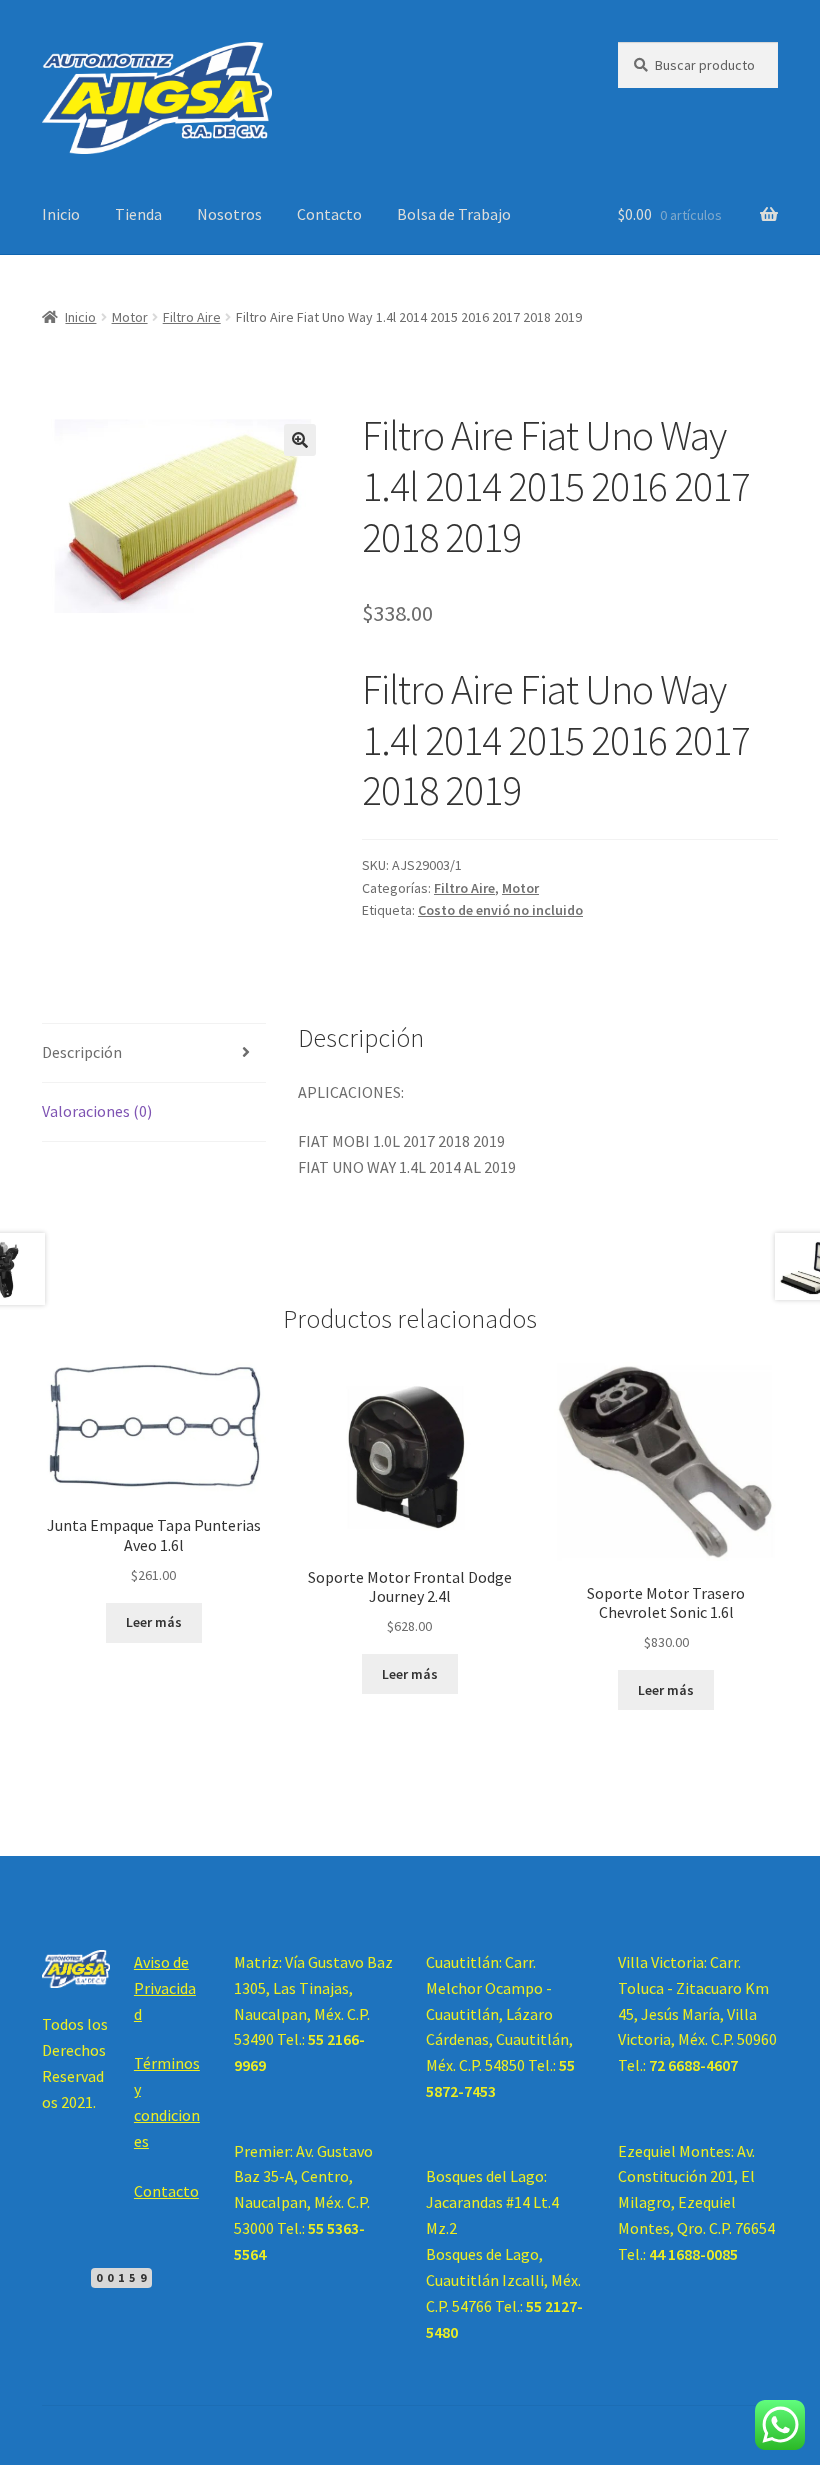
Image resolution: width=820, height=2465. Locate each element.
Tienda (138, 214)
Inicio (61, 214)
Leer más (154, 1622)
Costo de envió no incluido (500, 910)
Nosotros (229, 214)
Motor (130, 317)
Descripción (82, 1052)
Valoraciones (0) (97, 1111)
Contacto (329, 214)
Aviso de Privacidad (165, 1988)
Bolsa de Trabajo (454, 214)
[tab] (154, 1053)
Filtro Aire (192, 317)
